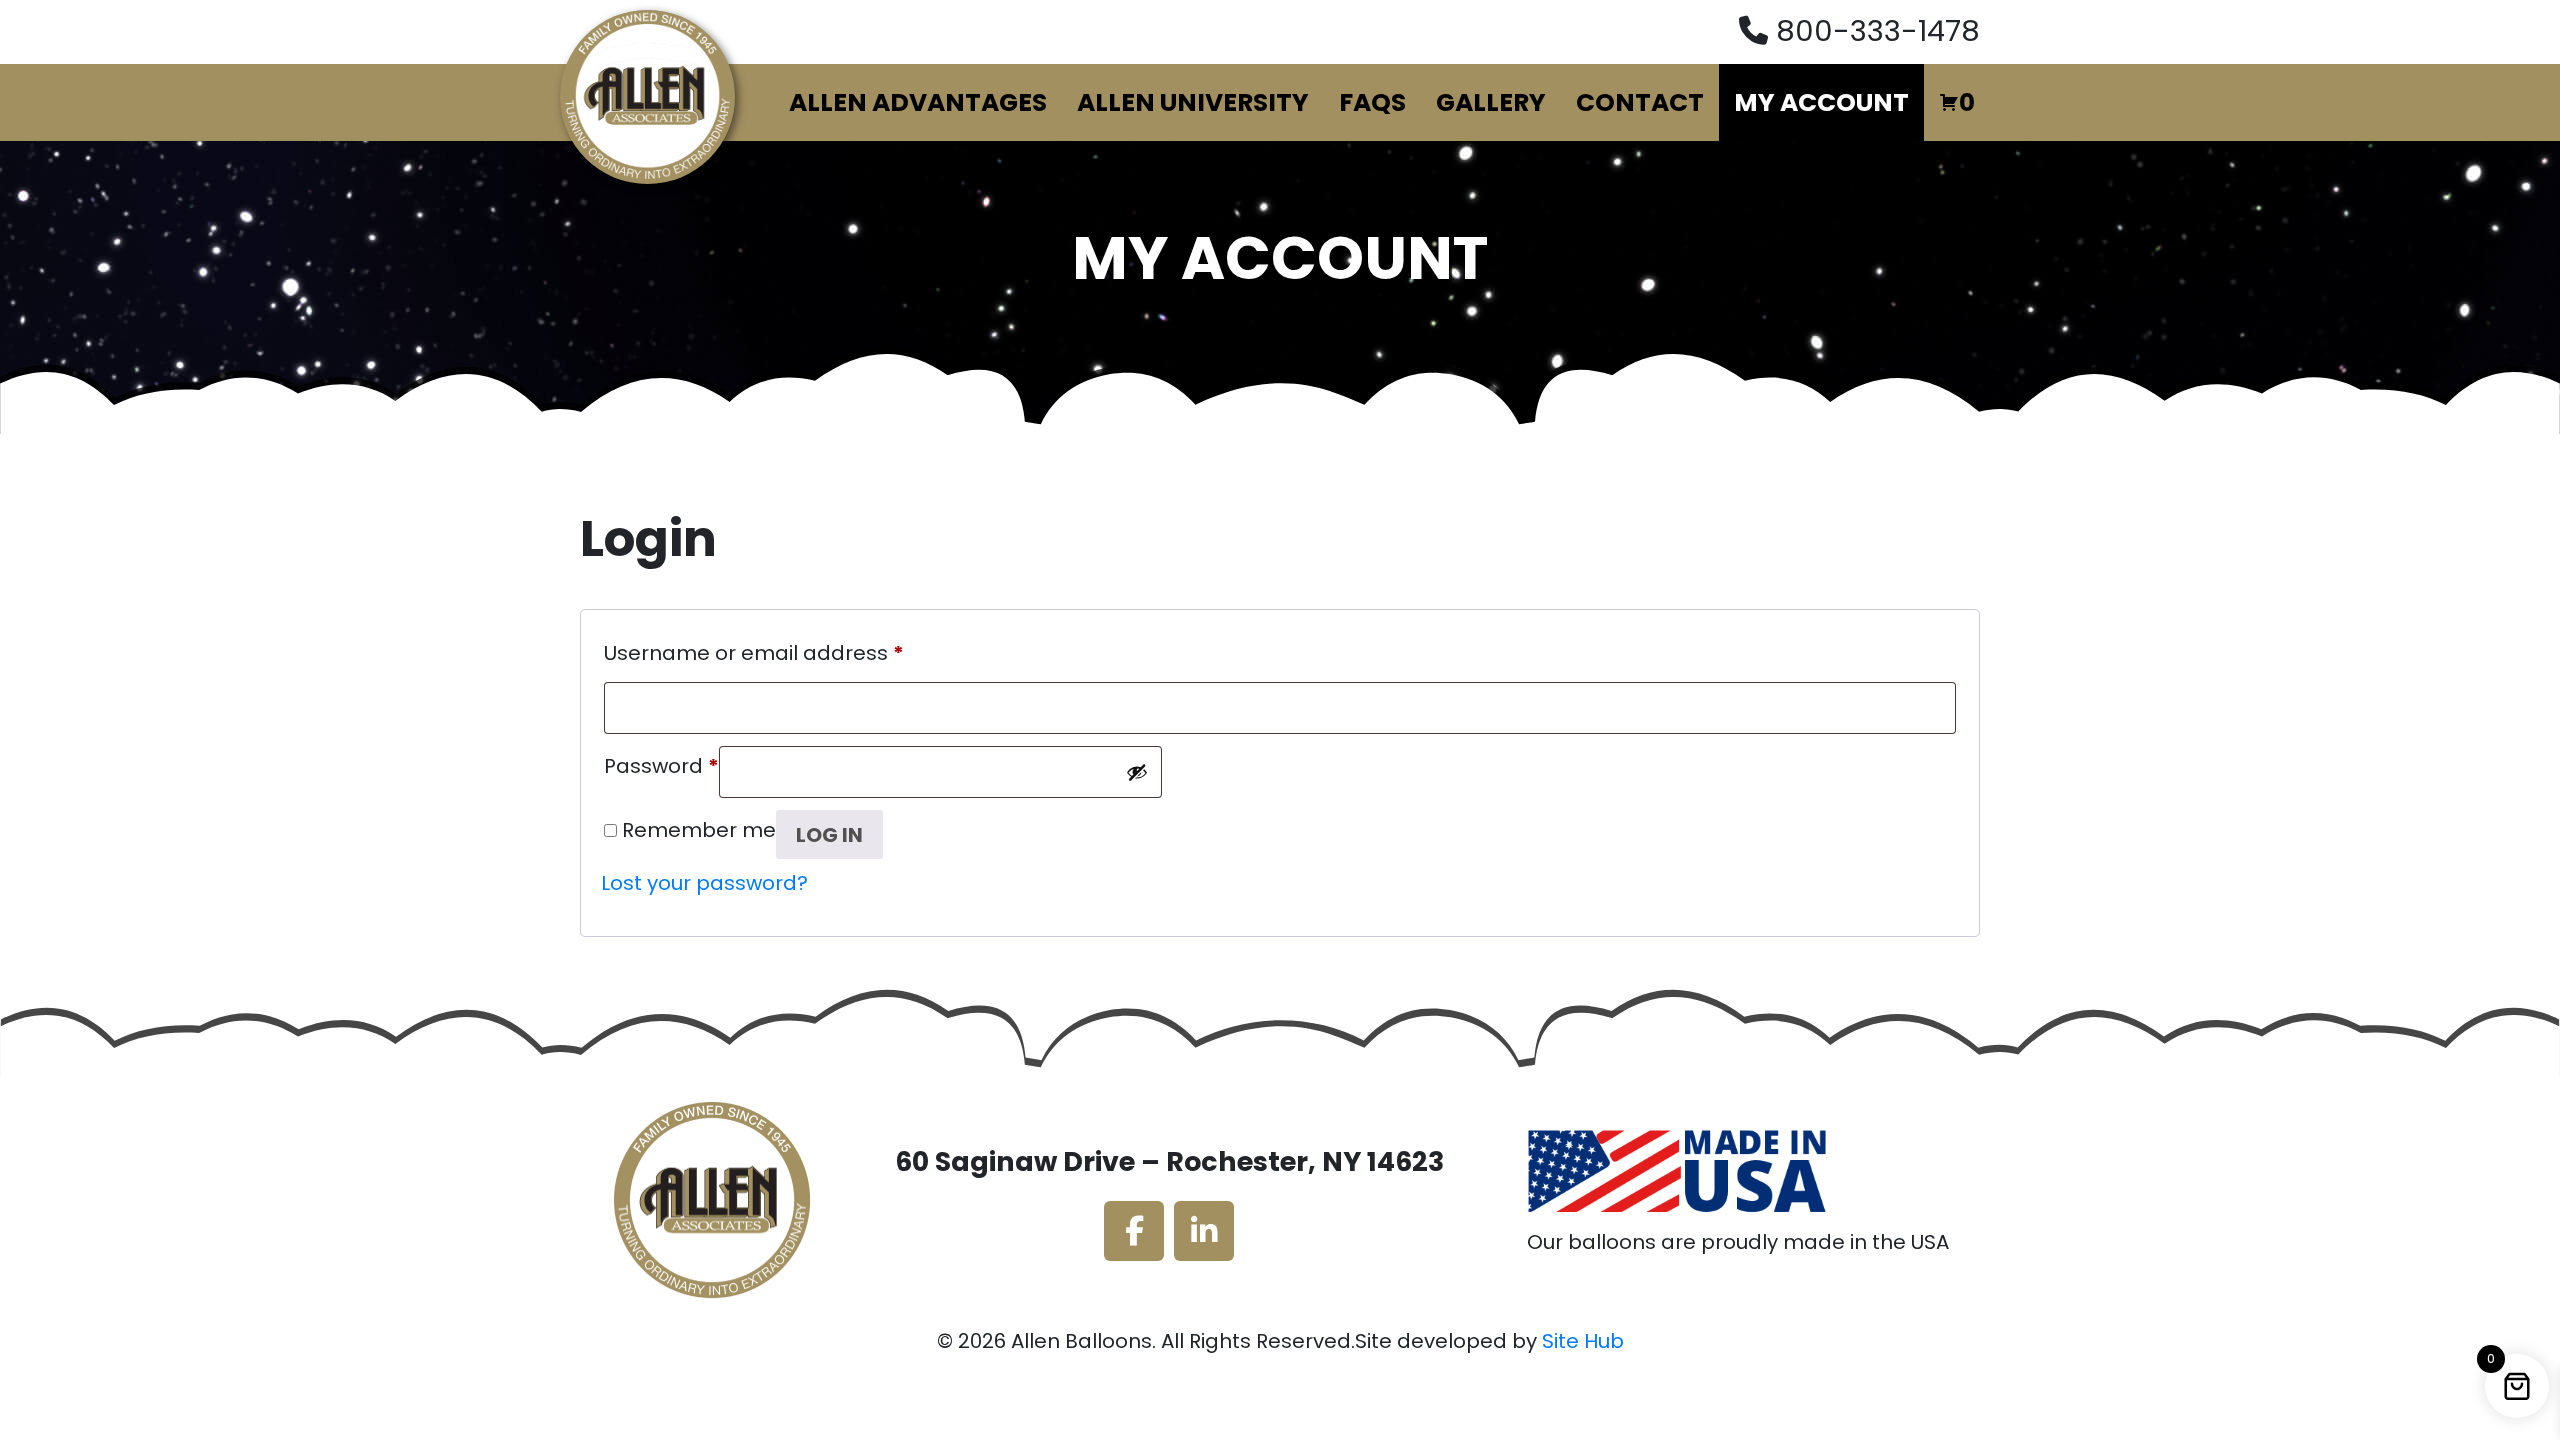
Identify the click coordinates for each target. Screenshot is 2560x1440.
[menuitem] (918, 103)
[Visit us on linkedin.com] (1204, 1231)
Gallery (1491, 102)
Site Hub (1583, 1341)
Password (661, 763)
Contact (1640, 102)
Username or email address (754, 650)
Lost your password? (704, 883)
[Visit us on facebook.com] (1134, 1231)
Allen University (1193, 102)
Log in (829, 835)
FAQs (1372, 102)
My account (1821, 102)
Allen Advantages (918, 102)
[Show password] (1137, 772)
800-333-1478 (1878, 31)
